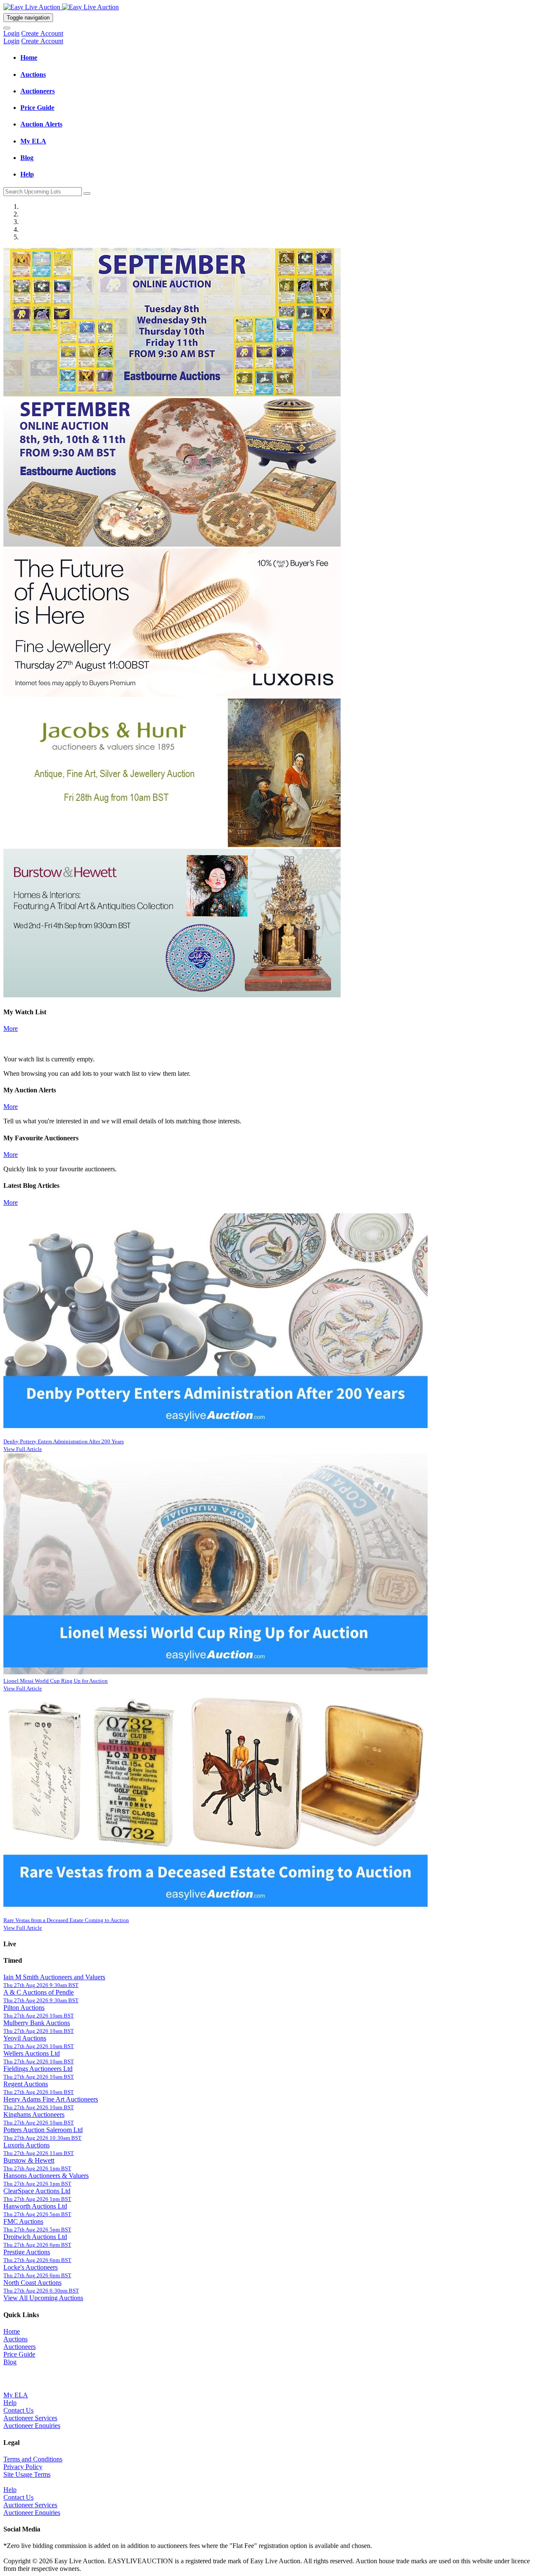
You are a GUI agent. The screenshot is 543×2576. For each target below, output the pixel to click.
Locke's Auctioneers (31, 2267)
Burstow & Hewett (29, 2160)
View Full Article (23, 1449)
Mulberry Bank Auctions (37, 2023)
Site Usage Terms (27, 2474)
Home (12, 2331)
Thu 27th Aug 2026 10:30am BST (42, 2138)
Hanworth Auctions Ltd (35, 2206)
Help (10, 2403)
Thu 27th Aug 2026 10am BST (39, 2016)
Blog (10, 2362)
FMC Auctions (23, 2221)
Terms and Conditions (33, 2459)
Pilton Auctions (24, 2008)
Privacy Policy (23, 2467)
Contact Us (18, 2410)
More (11, 1028)
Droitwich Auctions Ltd (35, 2237)
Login (11, 33)
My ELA (16, 2395)
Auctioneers (20, 2347)
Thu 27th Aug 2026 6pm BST (37, 2245)
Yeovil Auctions (25, 2038)
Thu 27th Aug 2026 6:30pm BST (41, 2291)
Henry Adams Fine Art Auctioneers (51, 2099)
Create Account (42, 33)
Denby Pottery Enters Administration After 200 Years (64, 1441)
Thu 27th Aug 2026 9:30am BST (41, 1985)
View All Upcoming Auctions (43, 2298)
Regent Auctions (26, 2084)
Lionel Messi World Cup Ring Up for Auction (56, 1681)
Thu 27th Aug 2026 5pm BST (37, 2214)
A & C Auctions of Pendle (39, 1992)
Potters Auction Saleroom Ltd (43, 2130)
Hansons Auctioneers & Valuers (46, 2176)
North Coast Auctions (32, 2283)
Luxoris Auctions (27, 2145)
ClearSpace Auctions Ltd (37, 2191)
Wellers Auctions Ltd (32, 2053)
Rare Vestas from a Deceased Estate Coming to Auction (66, 1920)
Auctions (15, 2339)
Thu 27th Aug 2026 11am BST (39, 2153)
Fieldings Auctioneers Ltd (38, 2069)
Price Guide (19, 2354)
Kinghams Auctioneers (34, 2114)
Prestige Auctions (27, 2252)
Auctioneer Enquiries (32, 2426)
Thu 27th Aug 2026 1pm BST (37, 2168)
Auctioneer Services (30, 2418)
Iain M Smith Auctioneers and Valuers (54, 1977)
